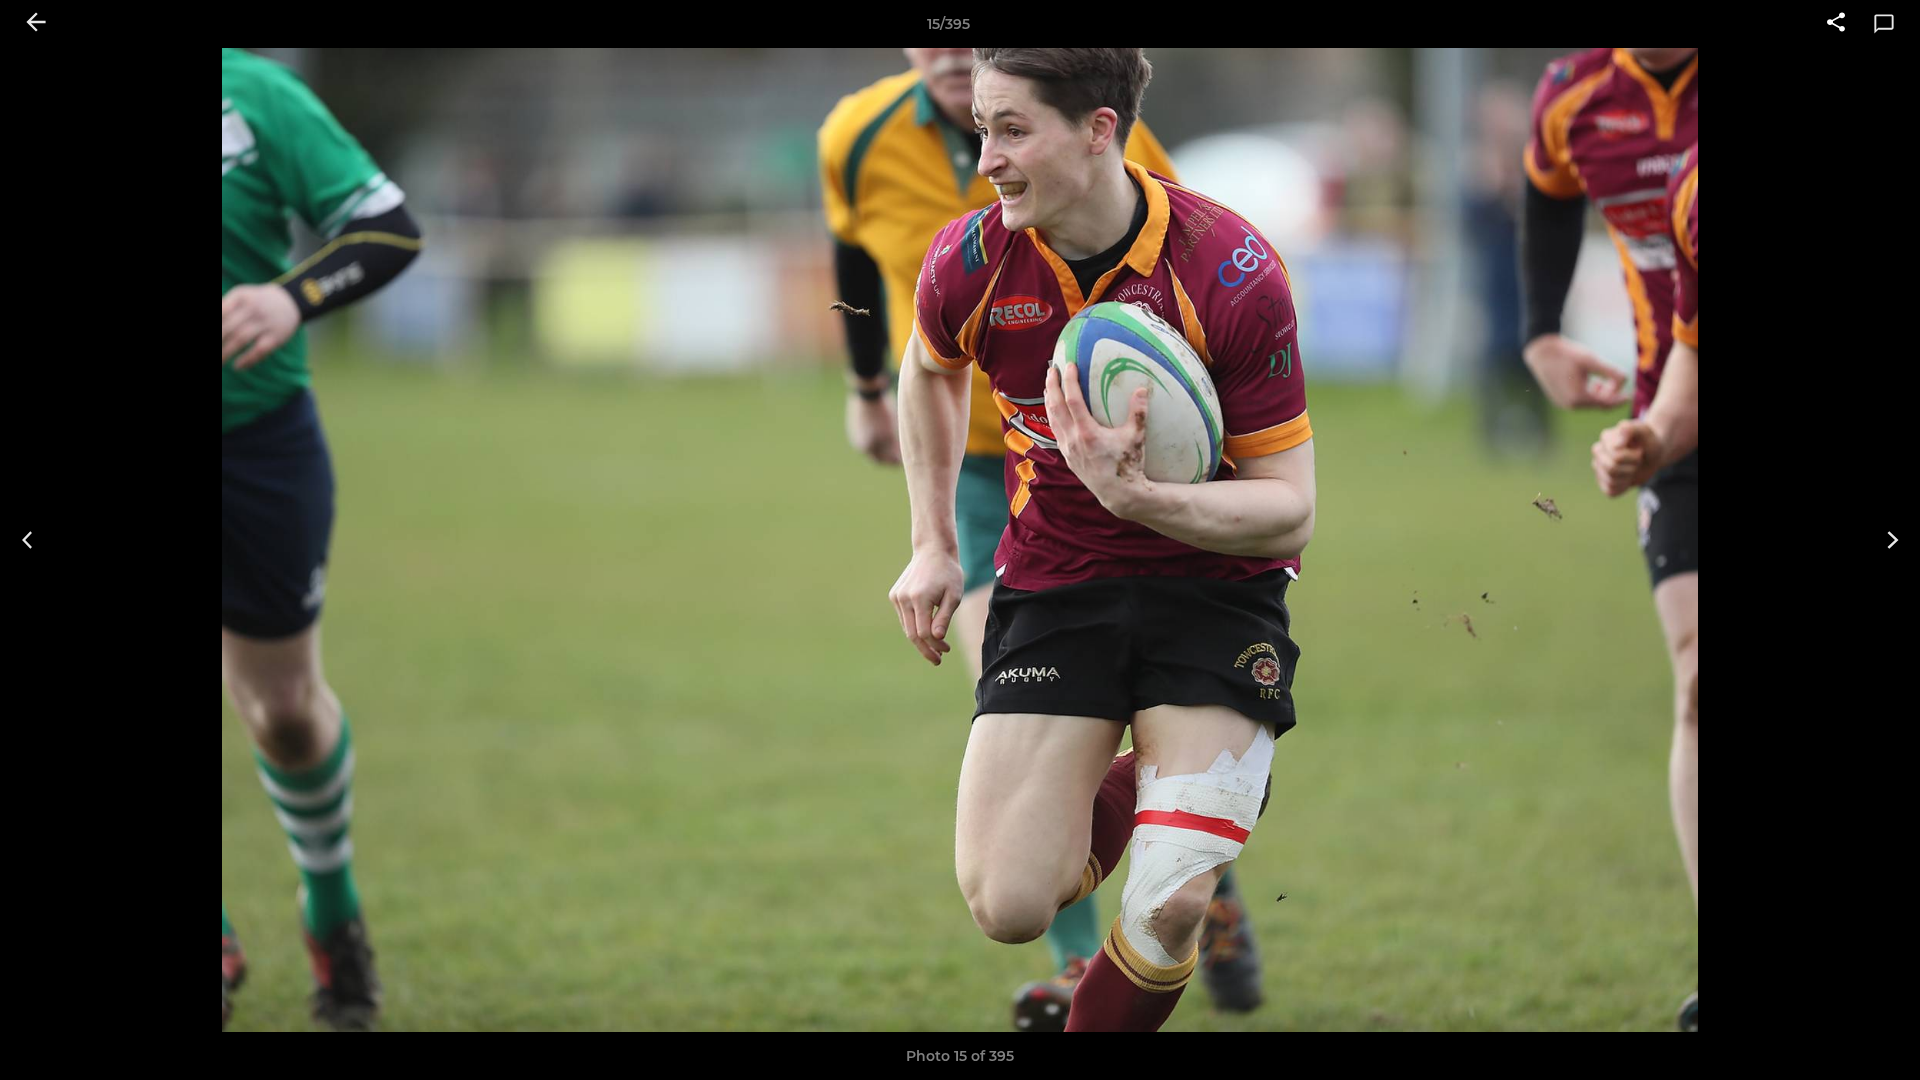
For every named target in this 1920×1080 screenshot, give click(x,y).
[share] (1836, 24)
